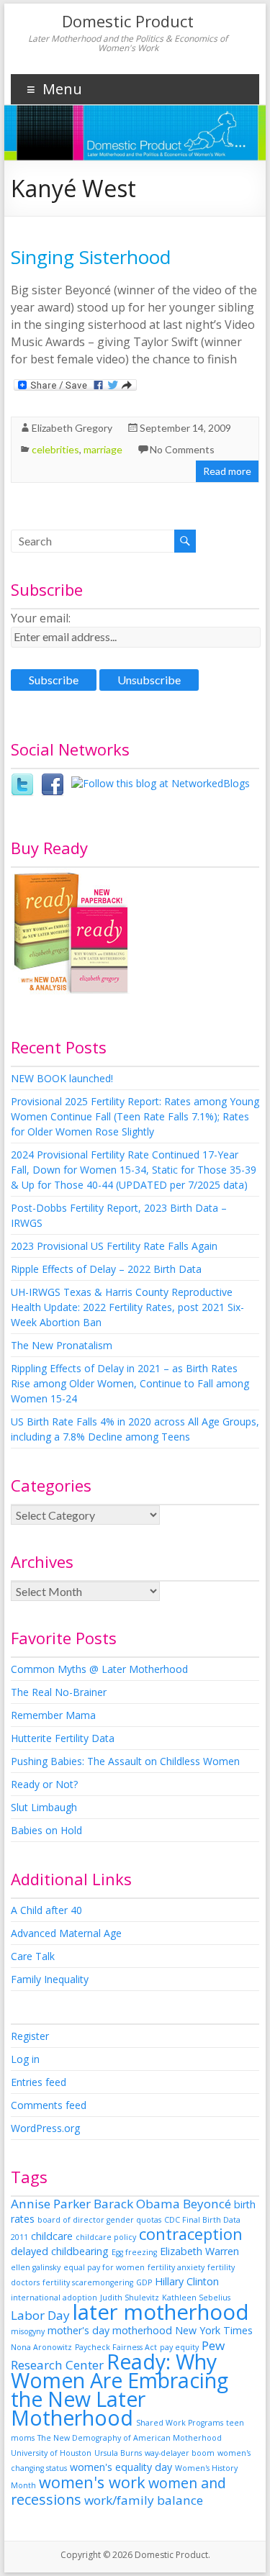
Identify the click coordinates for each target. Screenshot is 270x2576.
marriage (103, 449)
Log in (25, 2059)
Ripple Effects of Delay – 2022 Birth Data (106, 1269)
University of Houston (51, 2453)
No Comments (182, 449)
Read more (227, 471)
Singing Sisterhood (91, 257)
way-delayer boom (180, 2453)
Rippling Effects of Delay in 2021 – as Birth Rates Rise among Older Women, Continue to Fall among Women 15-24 (130, 1383)
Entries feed (39, 2082)
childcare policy (106, 2237)
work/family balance (144, 2500)
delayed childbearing (60, 2251)
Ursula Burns (118, 2453)
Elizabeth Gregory (72, 428)
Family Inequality (50, 1979)
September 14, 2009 (185, 428)
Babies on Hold (46, 1830)
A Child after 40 (46, 1910)
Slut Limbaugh (44, 1807)
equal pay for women (104, 2267)
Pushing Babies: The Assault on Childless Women (125, 1761)
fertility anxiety (176, 2267)
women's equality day (121, 2467)
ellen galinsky (36, 2267)
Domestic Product (128, 21)
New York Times (214, 2330)
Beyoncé (207, 2204)
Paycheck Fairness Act (116, 2347)
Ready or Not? (44, 1784)
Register (30, 2036)
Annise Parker (51, 2204)
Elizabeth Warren (199, 2251)
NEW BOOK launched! (62, 1078)
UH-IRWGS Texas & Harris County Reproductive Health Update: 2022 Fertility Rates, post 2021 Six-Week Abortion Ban (127, 1307)
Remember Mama (53, 1715)
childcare (52, 2236)
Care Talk (33, 1956)
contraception (191, 2234)
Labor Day (40, 2315)
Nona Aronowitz (41, 2347)
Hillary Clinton (187, 2281)
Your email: (41, 618)
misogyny (28, 2331)
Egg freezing (134, 2252)
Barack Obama (137, 2204)
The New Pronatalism (62, 1345)
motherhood (142, 2330)
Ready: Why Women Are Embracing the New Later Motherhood (120, 2390)
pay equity (179, 2347)
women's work (92, 2482)
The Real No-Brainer (59, 1692)
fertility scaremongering (88, 2282)
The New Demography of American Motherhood (130, 2438)
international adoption (54, 2298)
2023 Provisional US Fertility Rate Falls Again (114, 1246)
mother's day (78, 2330)
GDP (144, 2282)
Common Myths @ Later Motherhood (99, 1669)
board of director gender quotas (99, 2220)
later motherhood (161, 2312)
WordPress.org (45, 2128)
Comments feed (49, 2105)
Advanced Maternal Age (66, 1933)
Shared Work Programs (180, 2423)
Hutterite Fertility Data (63, 1738)
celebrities (55, 449)
